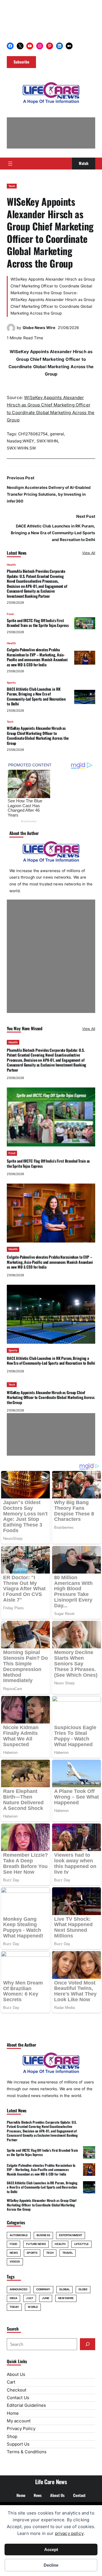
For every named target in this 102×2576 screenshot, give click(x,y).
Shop (12, 2436)
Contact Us (18, 2398)
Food (10, 614)
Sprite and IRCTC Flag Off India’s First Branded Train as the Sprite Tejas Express (38, 623)
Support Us (18, 2444)
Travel (68, 2253)
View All (89, 553)
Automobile (19, 2235)
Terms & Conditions (27, 2452)
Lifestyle (81, 2244)
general (57, 434)
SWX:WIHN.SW (21, 448)
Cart (11, 2382)
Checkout (17, 2390)
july (29, 2298)
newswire (66, 2298)
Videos (15, 2262)
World (33, 2307)
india (13, 2298)
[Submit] (88, 2344)
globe (83, 2289)
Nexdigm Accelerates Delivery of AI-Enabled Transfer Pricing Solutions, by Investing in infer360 (49, 494)
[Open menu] (10, 164)
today (14, 2307)
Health (11, 565)
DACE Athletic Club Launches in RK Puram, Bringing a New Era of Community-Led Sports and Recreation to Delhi (53, 533)
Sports (11, 683)
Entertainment (71, 2235)
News (14, 2253)
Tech (12, 186)
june (46, 2298)
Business (43, 2235)
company (43, 2289)
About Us (16, 2374)
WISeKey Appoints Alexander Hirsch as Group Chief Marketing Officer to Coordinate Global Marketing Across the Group (38, 735)
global (65, 2289)
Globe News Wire (39, 328)
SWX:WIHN (47, 441)
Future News (36, 2244)
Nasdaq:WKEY (21, 441)
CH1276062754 (33, 434)
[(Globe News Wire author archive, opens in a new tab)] (11, 331)
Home (13, 2413)
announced (19, 2289)
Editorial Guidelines (26, 2405)
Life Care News (51, 2482)
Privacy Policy (21, 2428)
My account (19, 2421)
